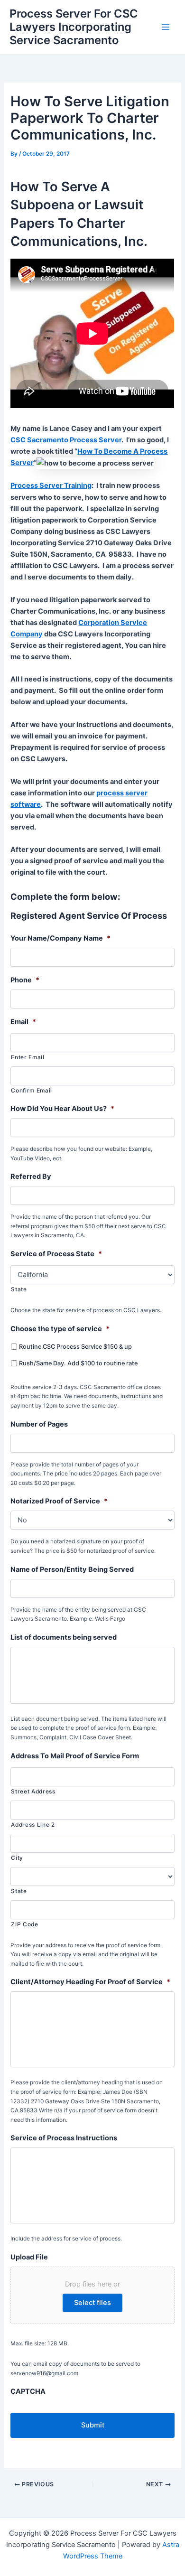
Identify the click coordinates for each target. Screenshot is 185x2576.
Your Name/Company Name (60, 938)
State (19, 1289)
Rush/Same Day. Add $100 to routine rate (78, 1363)
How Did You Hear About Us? (62, 1109)
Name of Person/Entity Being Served (72, 1569)
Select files (92, 2303)
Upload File (29, 2257)
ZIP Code (24, 1924)
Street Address (33, 1792)
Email (23, 1022)
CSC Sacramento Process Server (66, 440)
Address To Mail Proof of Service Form (75, 1756)
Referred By (31, 1176)
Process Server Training (51, 485)
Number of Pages (39, 1424)
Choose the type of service (60, 1329)
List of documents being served (64, 1637)
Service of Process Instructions (64, 2138)
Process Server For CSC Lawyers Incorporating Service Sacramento (74, 27)
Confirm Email (32, 1091)
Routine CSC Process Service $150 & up (75, 1347)
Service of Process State (56, 1254)
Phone (25, 980)
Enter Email (28, 1057)
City (17, 1858)
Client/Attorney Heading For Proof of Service (90, 1982)
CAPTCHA (28, 2391)
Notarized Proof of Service (59, 1501)
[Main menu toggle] (166, 27)
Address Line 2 (33, 1825)
